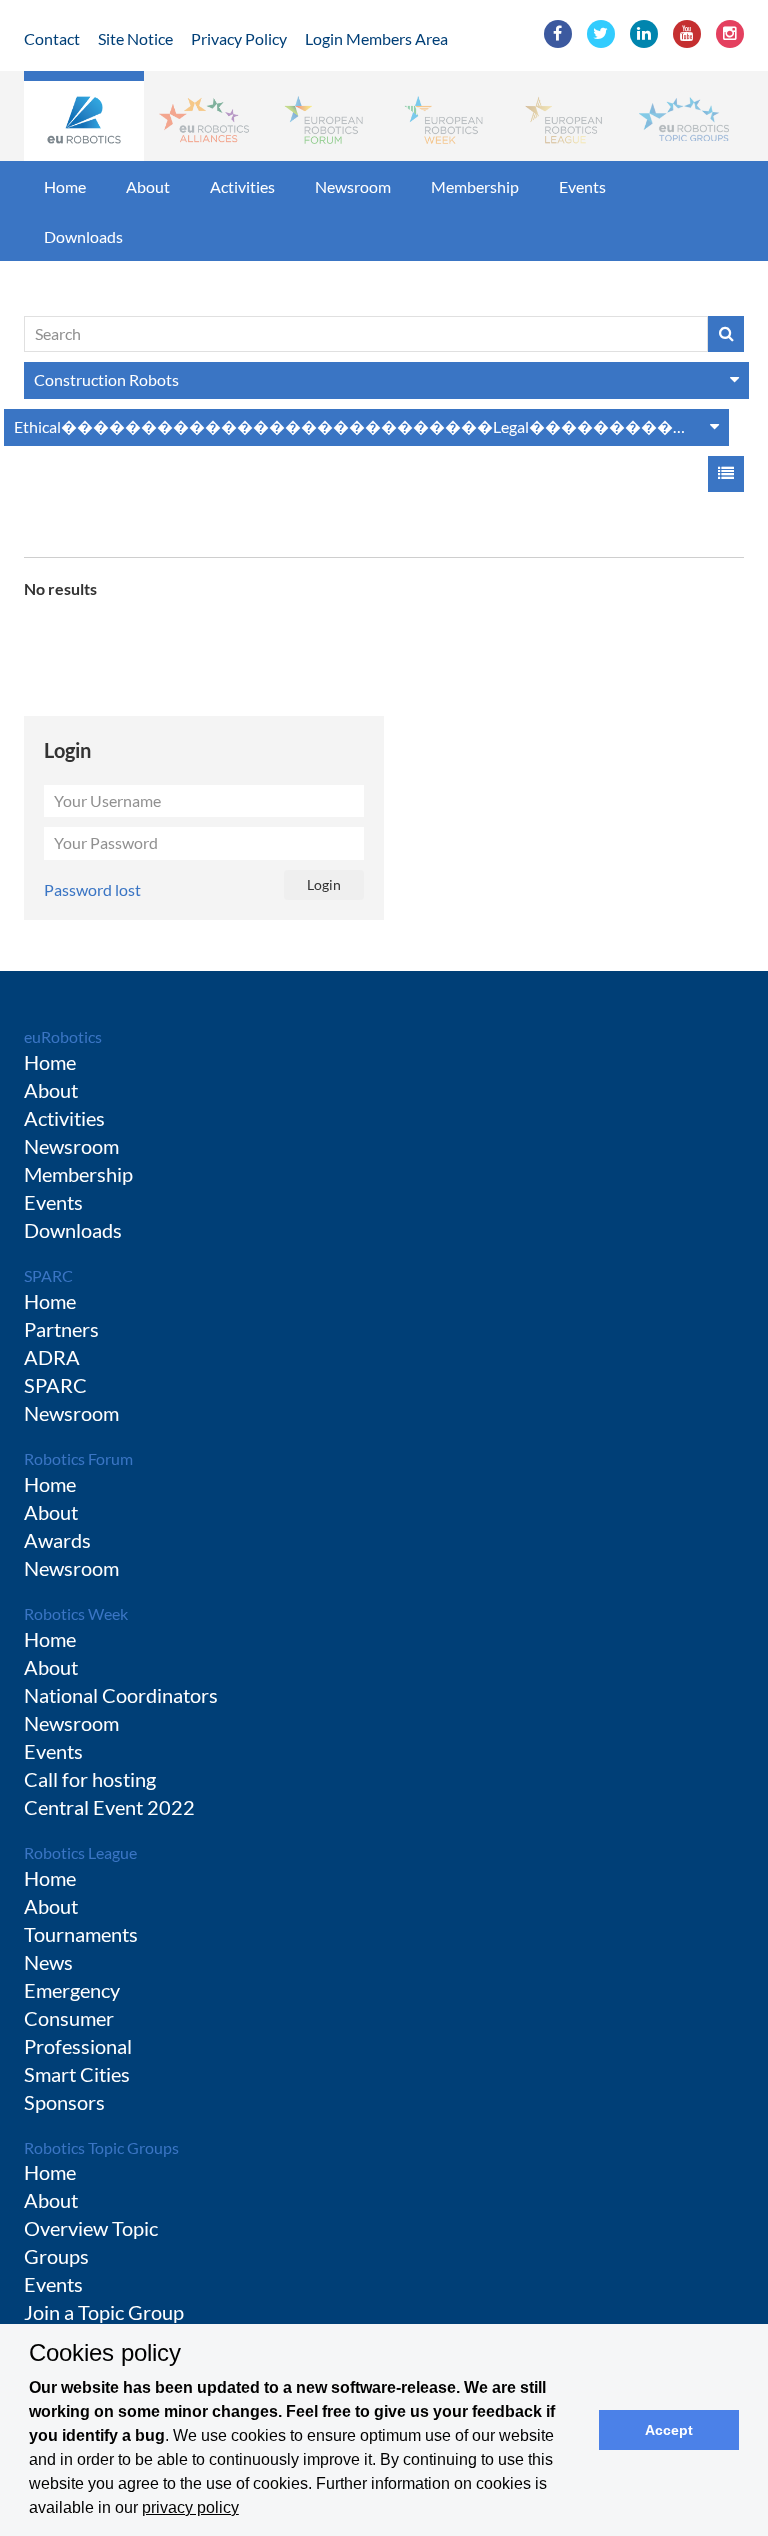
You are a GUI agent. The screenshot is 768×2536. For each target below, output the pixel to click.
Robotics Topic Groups (101, 2147)
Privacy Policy (239, 38)
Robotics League (80, 1852)
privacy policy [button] (190, 2507)
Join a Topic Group (104, 2312)
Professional (78, 2046)
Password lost (92, 889)
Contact (52, 38)
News (48, 1962)
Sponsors (64, 2102)
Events (582, 186)
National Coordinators (121, 1695)
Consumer (69, 2018)
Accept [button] (669, 2430)
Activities (242, 186)
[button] (84, 116)
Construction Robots (106, 379)
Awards (57, 1540)
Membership (475, 186)
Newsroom (353, 186)
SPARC (48, 1275)
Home (65, 186)
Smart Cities (77, 2074)
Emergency (72, 1990)
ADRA (52, 1357)
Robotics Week (76, 1613)
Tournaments (81, 1934)
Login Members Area (376, 38)
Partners (61, 1329)
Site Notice (135, 38)
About (148, 186)
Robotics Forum (78, 1458)
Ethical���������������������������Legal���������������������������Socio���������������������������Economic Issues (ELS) (371, 426)
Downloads (83, 236)
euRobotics (63, 1036)
